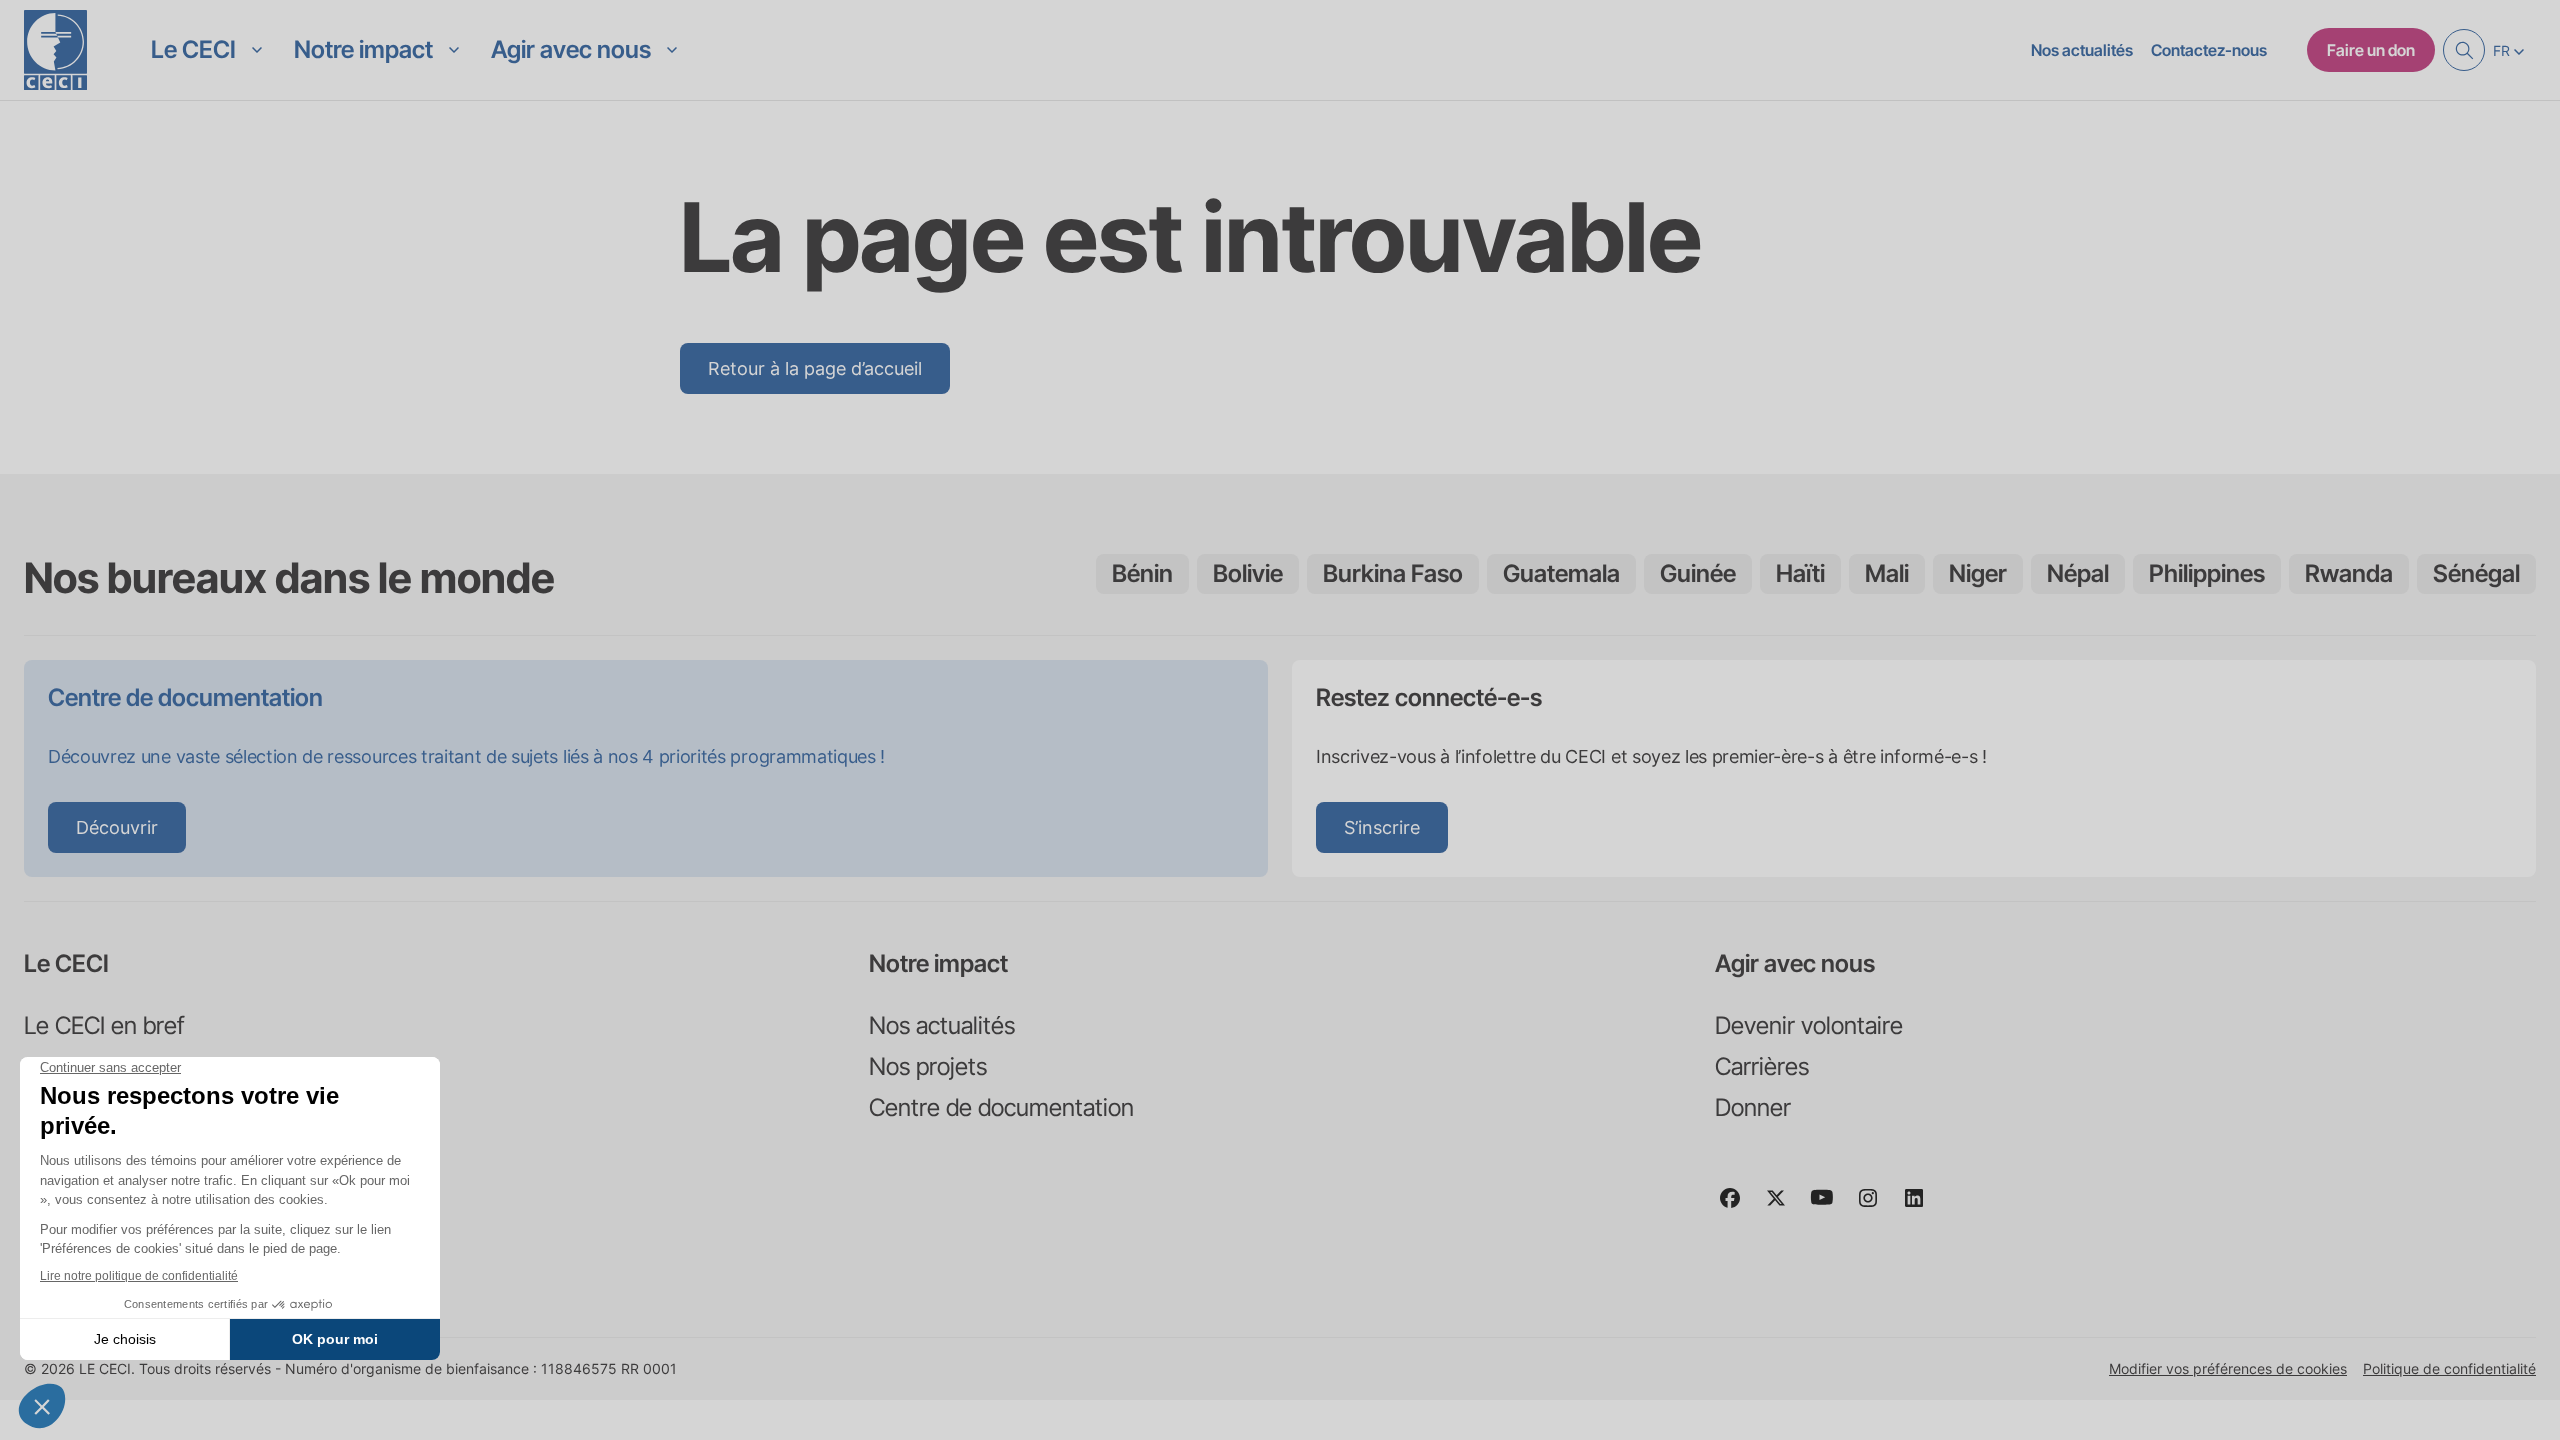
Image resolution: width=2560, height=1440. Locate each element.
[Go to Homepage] (55, 50)
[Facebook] (1738, 1207)
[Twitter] (1784, 1207)
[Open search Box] (2464, 50)
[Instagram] (1876, 1207)
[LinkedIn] (1922, 1207)
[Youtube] (1830, 1207)
